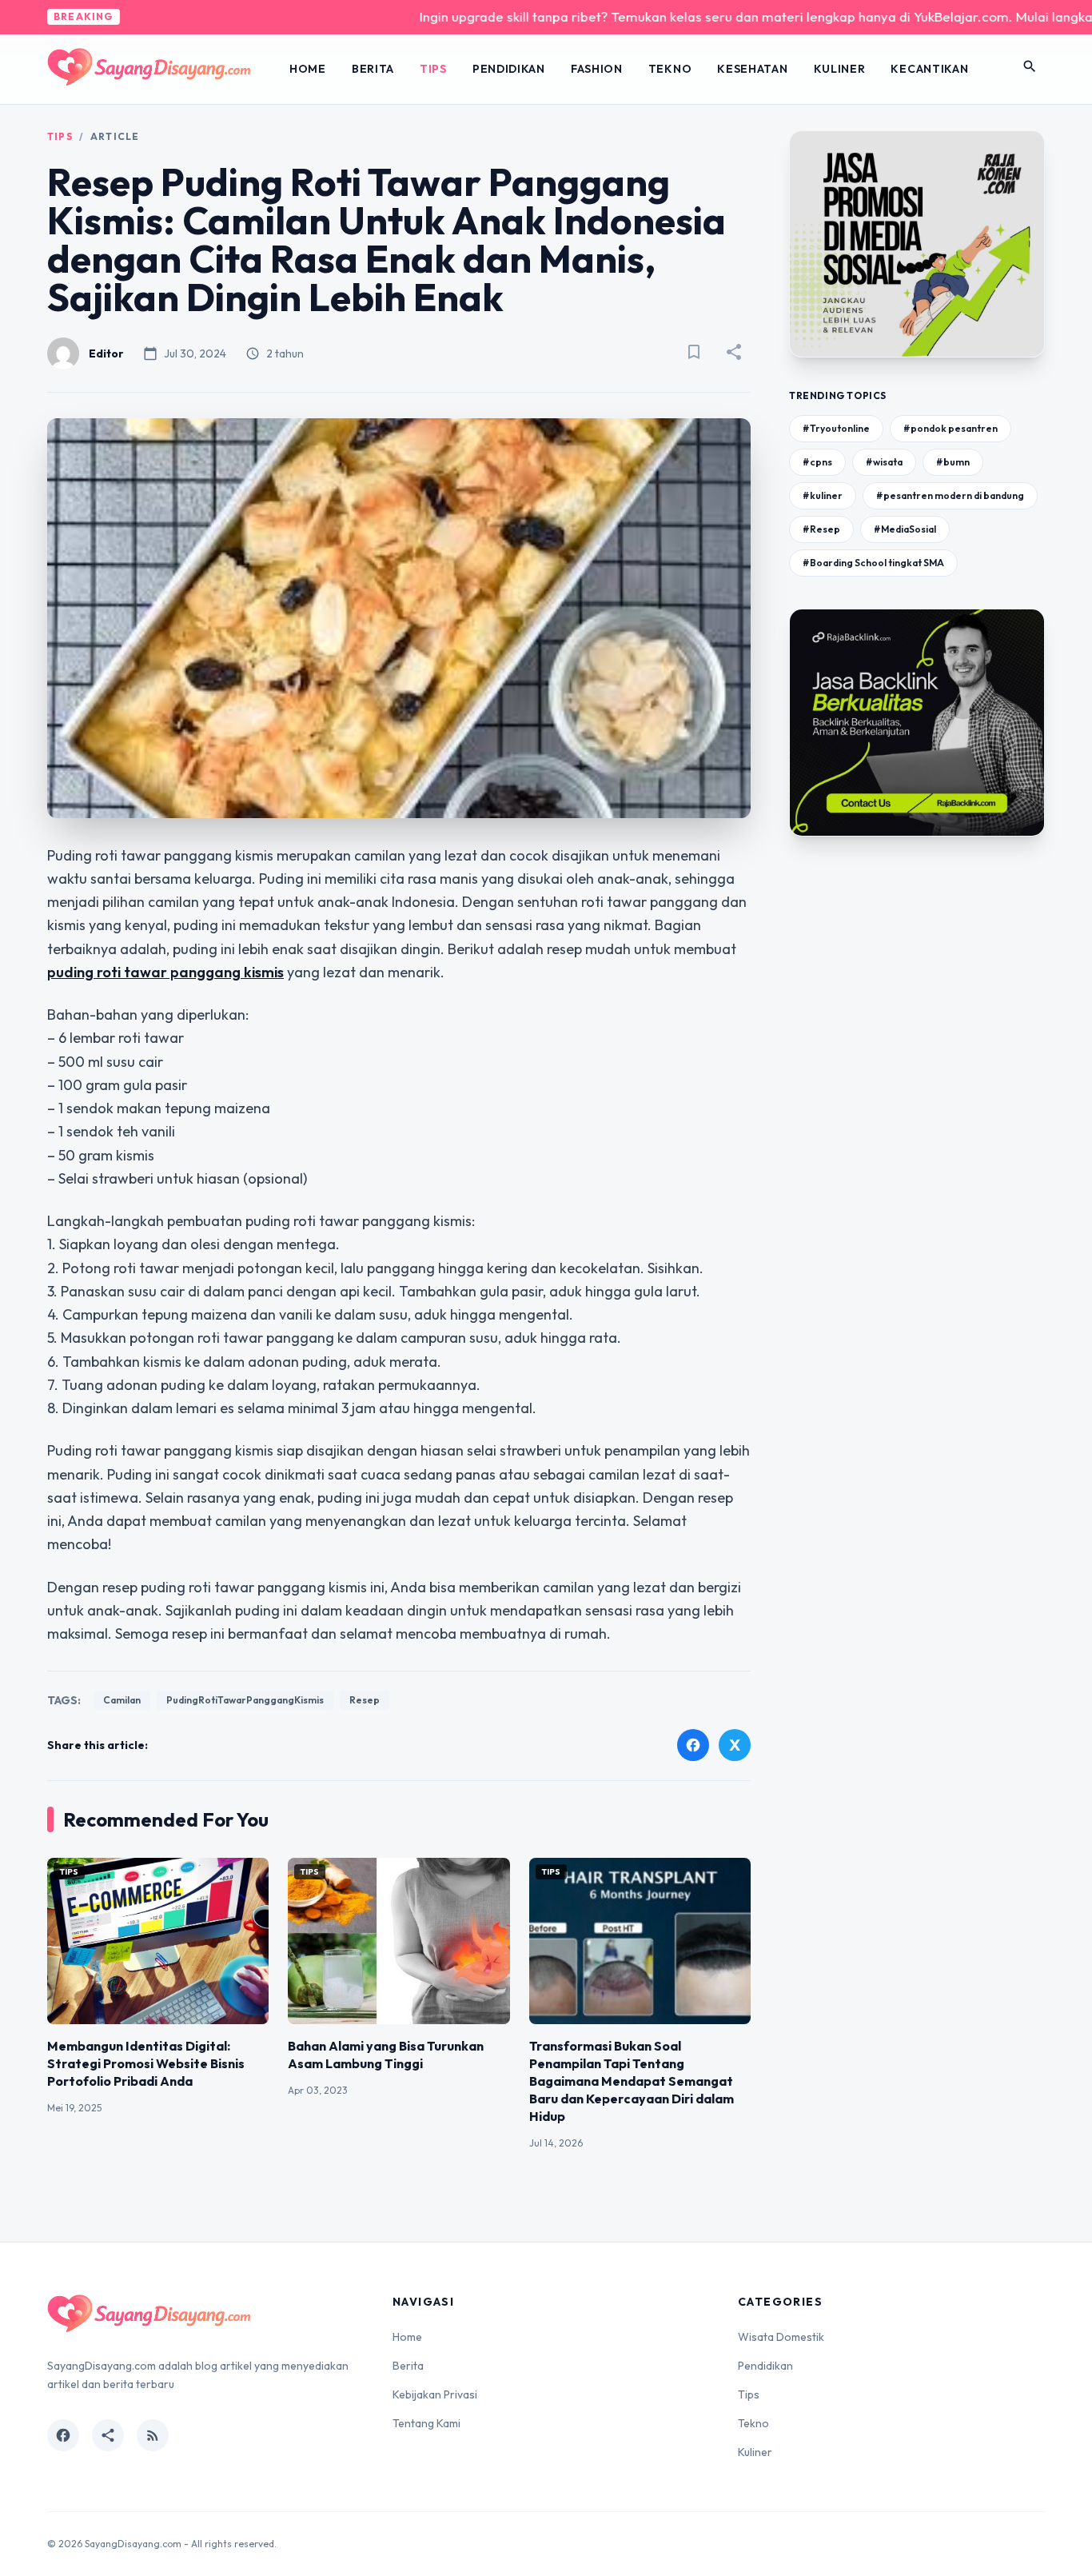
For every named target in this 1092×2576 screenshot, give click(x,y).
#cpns (817, 462)
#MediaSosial (905, 529)
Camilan (122, 1700)
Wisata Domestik (781, 2337)
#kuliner (823, 495)
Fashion (597, 69)
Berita (373, 69)
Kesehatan (752, 69)
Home (308, 69)
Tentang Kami (426, 2423)
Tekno (670, 69)
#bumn (953, 462)
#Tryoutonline (836, 428)
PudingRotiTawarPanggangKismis (245, 1700)
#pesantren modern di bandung (950, 495)
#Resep (821, 529)
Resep (365, 1700)
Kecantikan (929, 69)
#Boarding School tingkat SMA (873, 563)
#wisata (884, 462)
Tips (433, 69)
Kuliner (840, 69)
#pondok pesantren (951, 428)
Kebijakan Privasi (435, 2394)
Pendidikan (509, 69)
